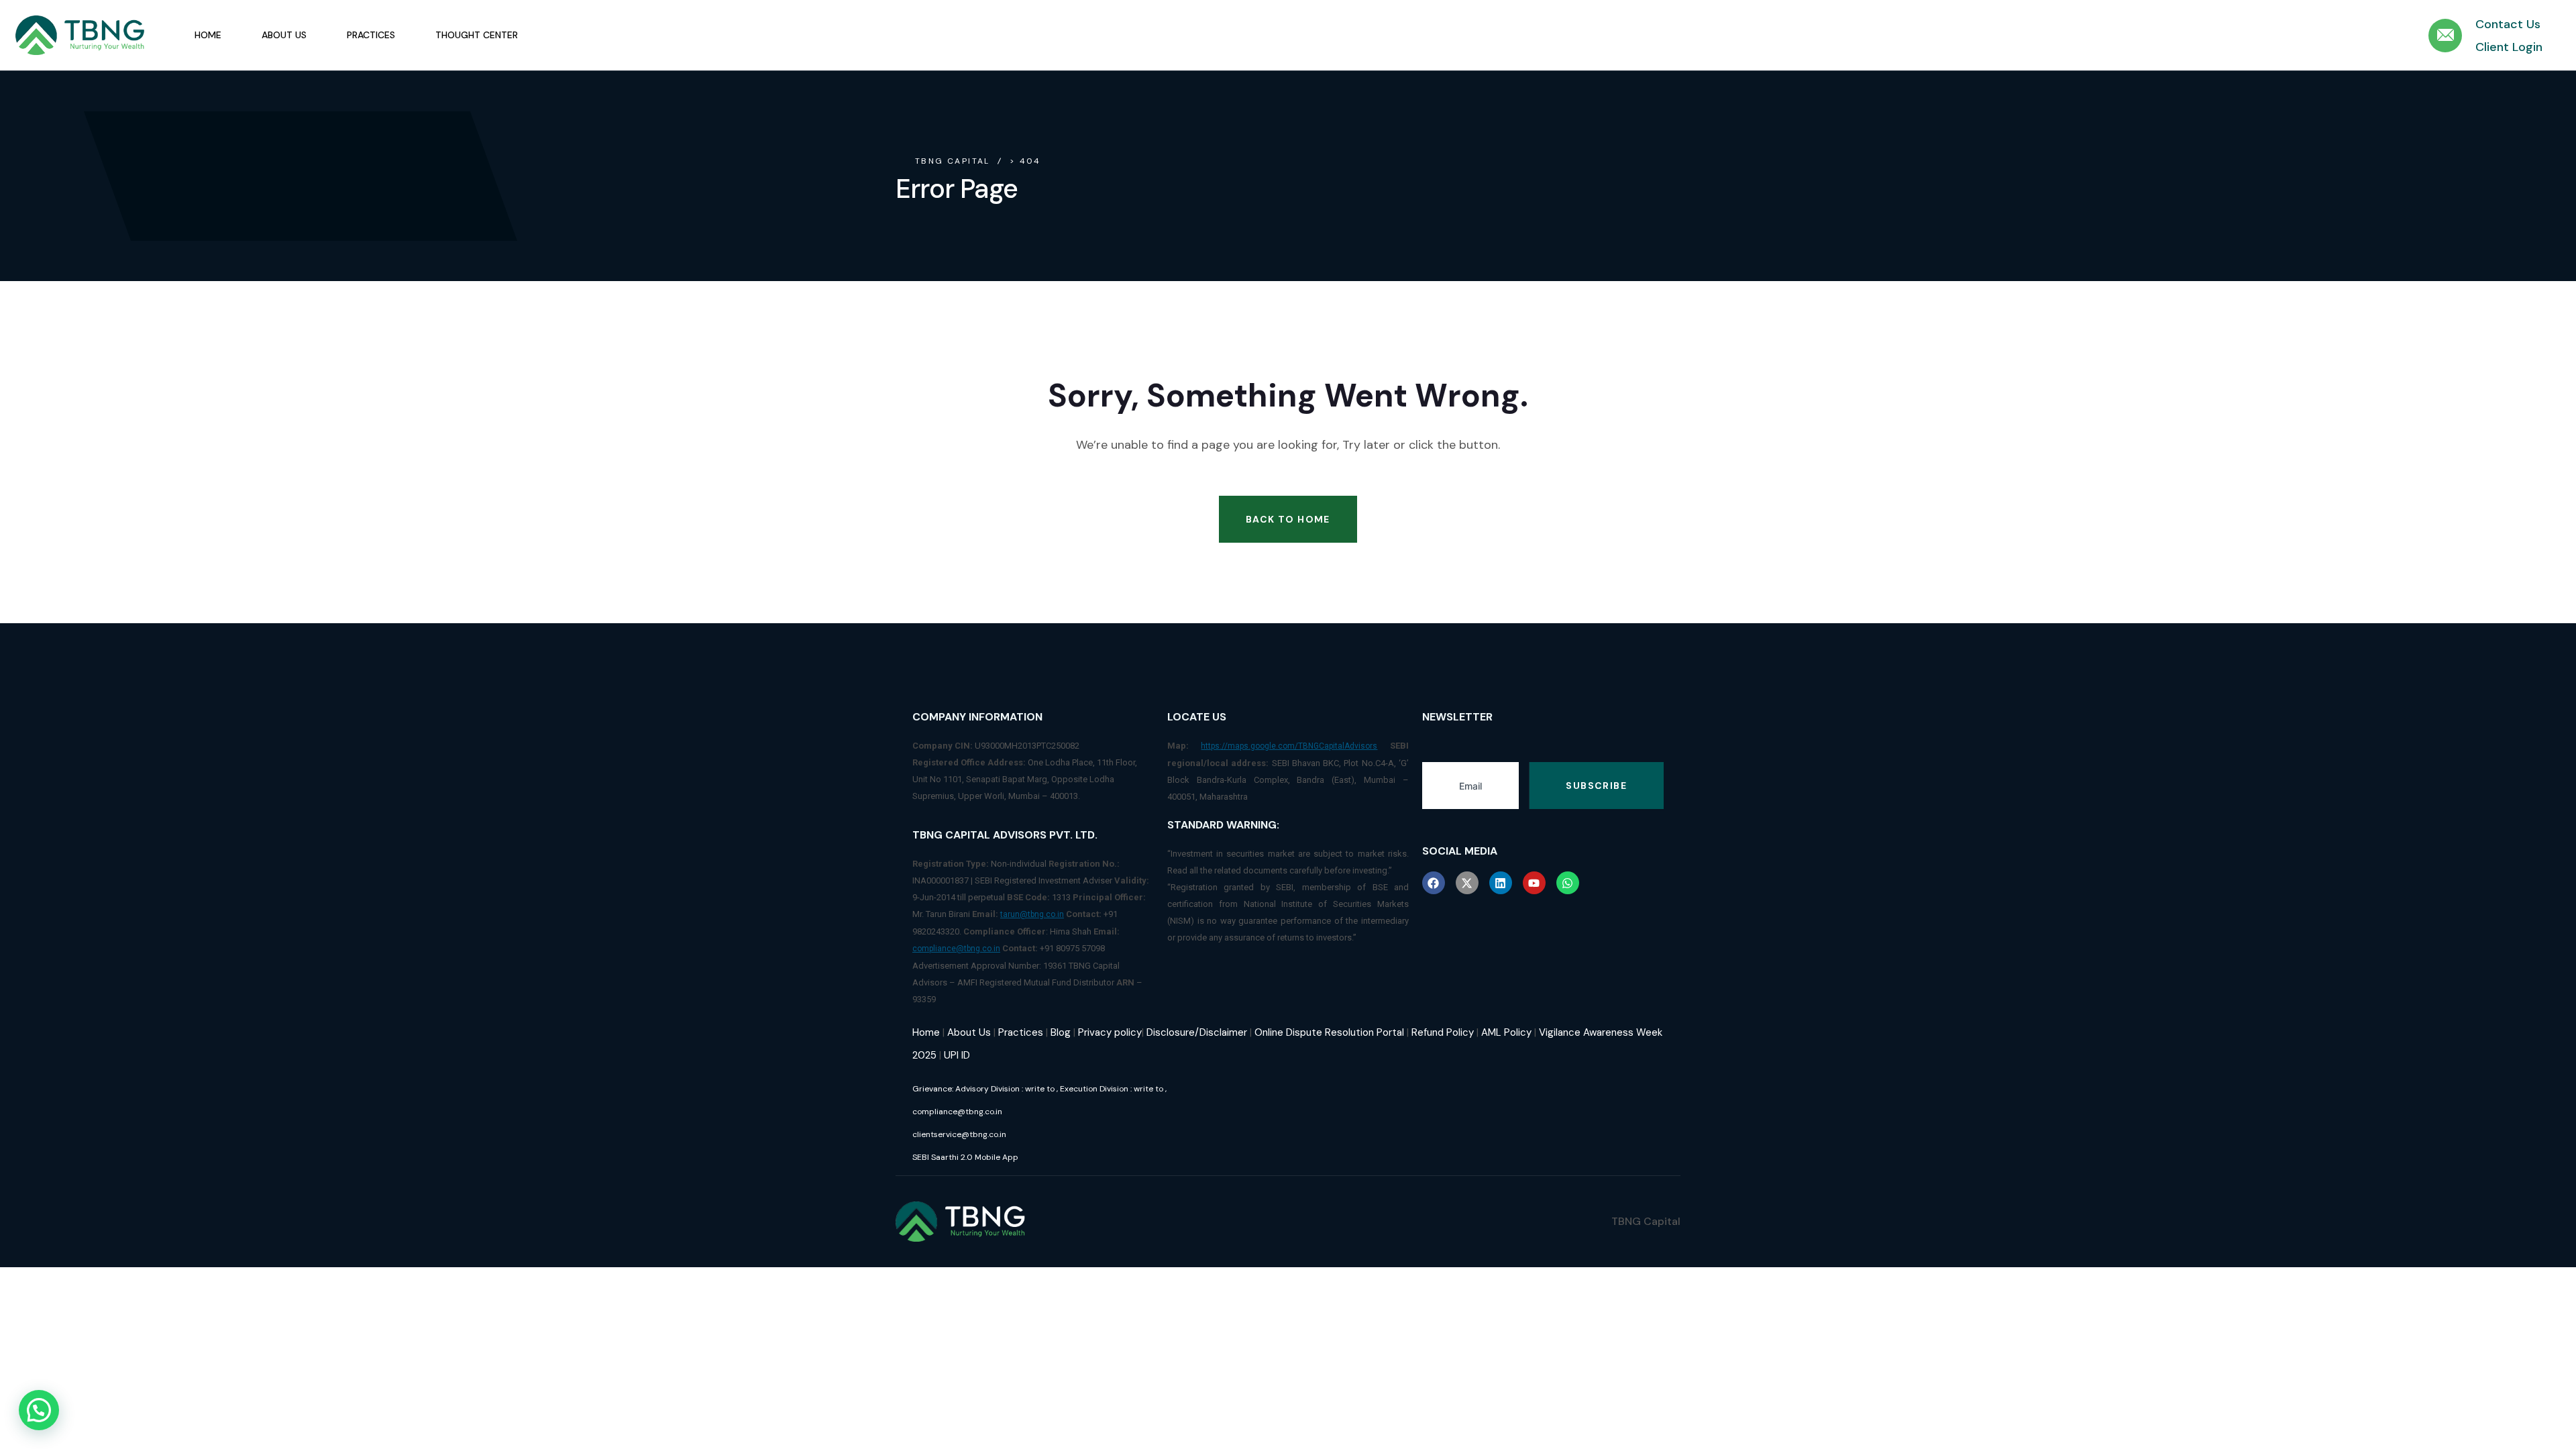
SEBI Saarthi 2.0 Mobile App (965, 1157)
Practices (371, 35)
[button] (39, 1410)
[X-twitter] (1467, 883)
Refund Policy (1443, 1032)
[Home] (80, 36)
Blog (1061, 1032)
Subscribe (1596, 786)
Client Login (2509, 47)
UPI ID (957, 1055)
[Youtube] (1534, 883)
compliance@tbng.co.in (956, 949)
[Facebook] (1434, 883)
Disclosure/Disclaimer (1197, 1032)
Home (208, 35)
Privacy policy (1110, 1032)
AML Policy (1506, 1032)
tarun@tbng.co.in (1032, 914)
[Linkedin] (1501, 883)
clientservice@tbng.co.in (959, 1134)
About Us (284, 35)
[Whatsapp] (1568, 883)
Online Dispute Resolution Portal (1329, 1032)
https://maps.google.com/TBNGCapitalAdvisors (1289, 746)
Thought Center (477, 35)
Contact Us (2508, 24)
